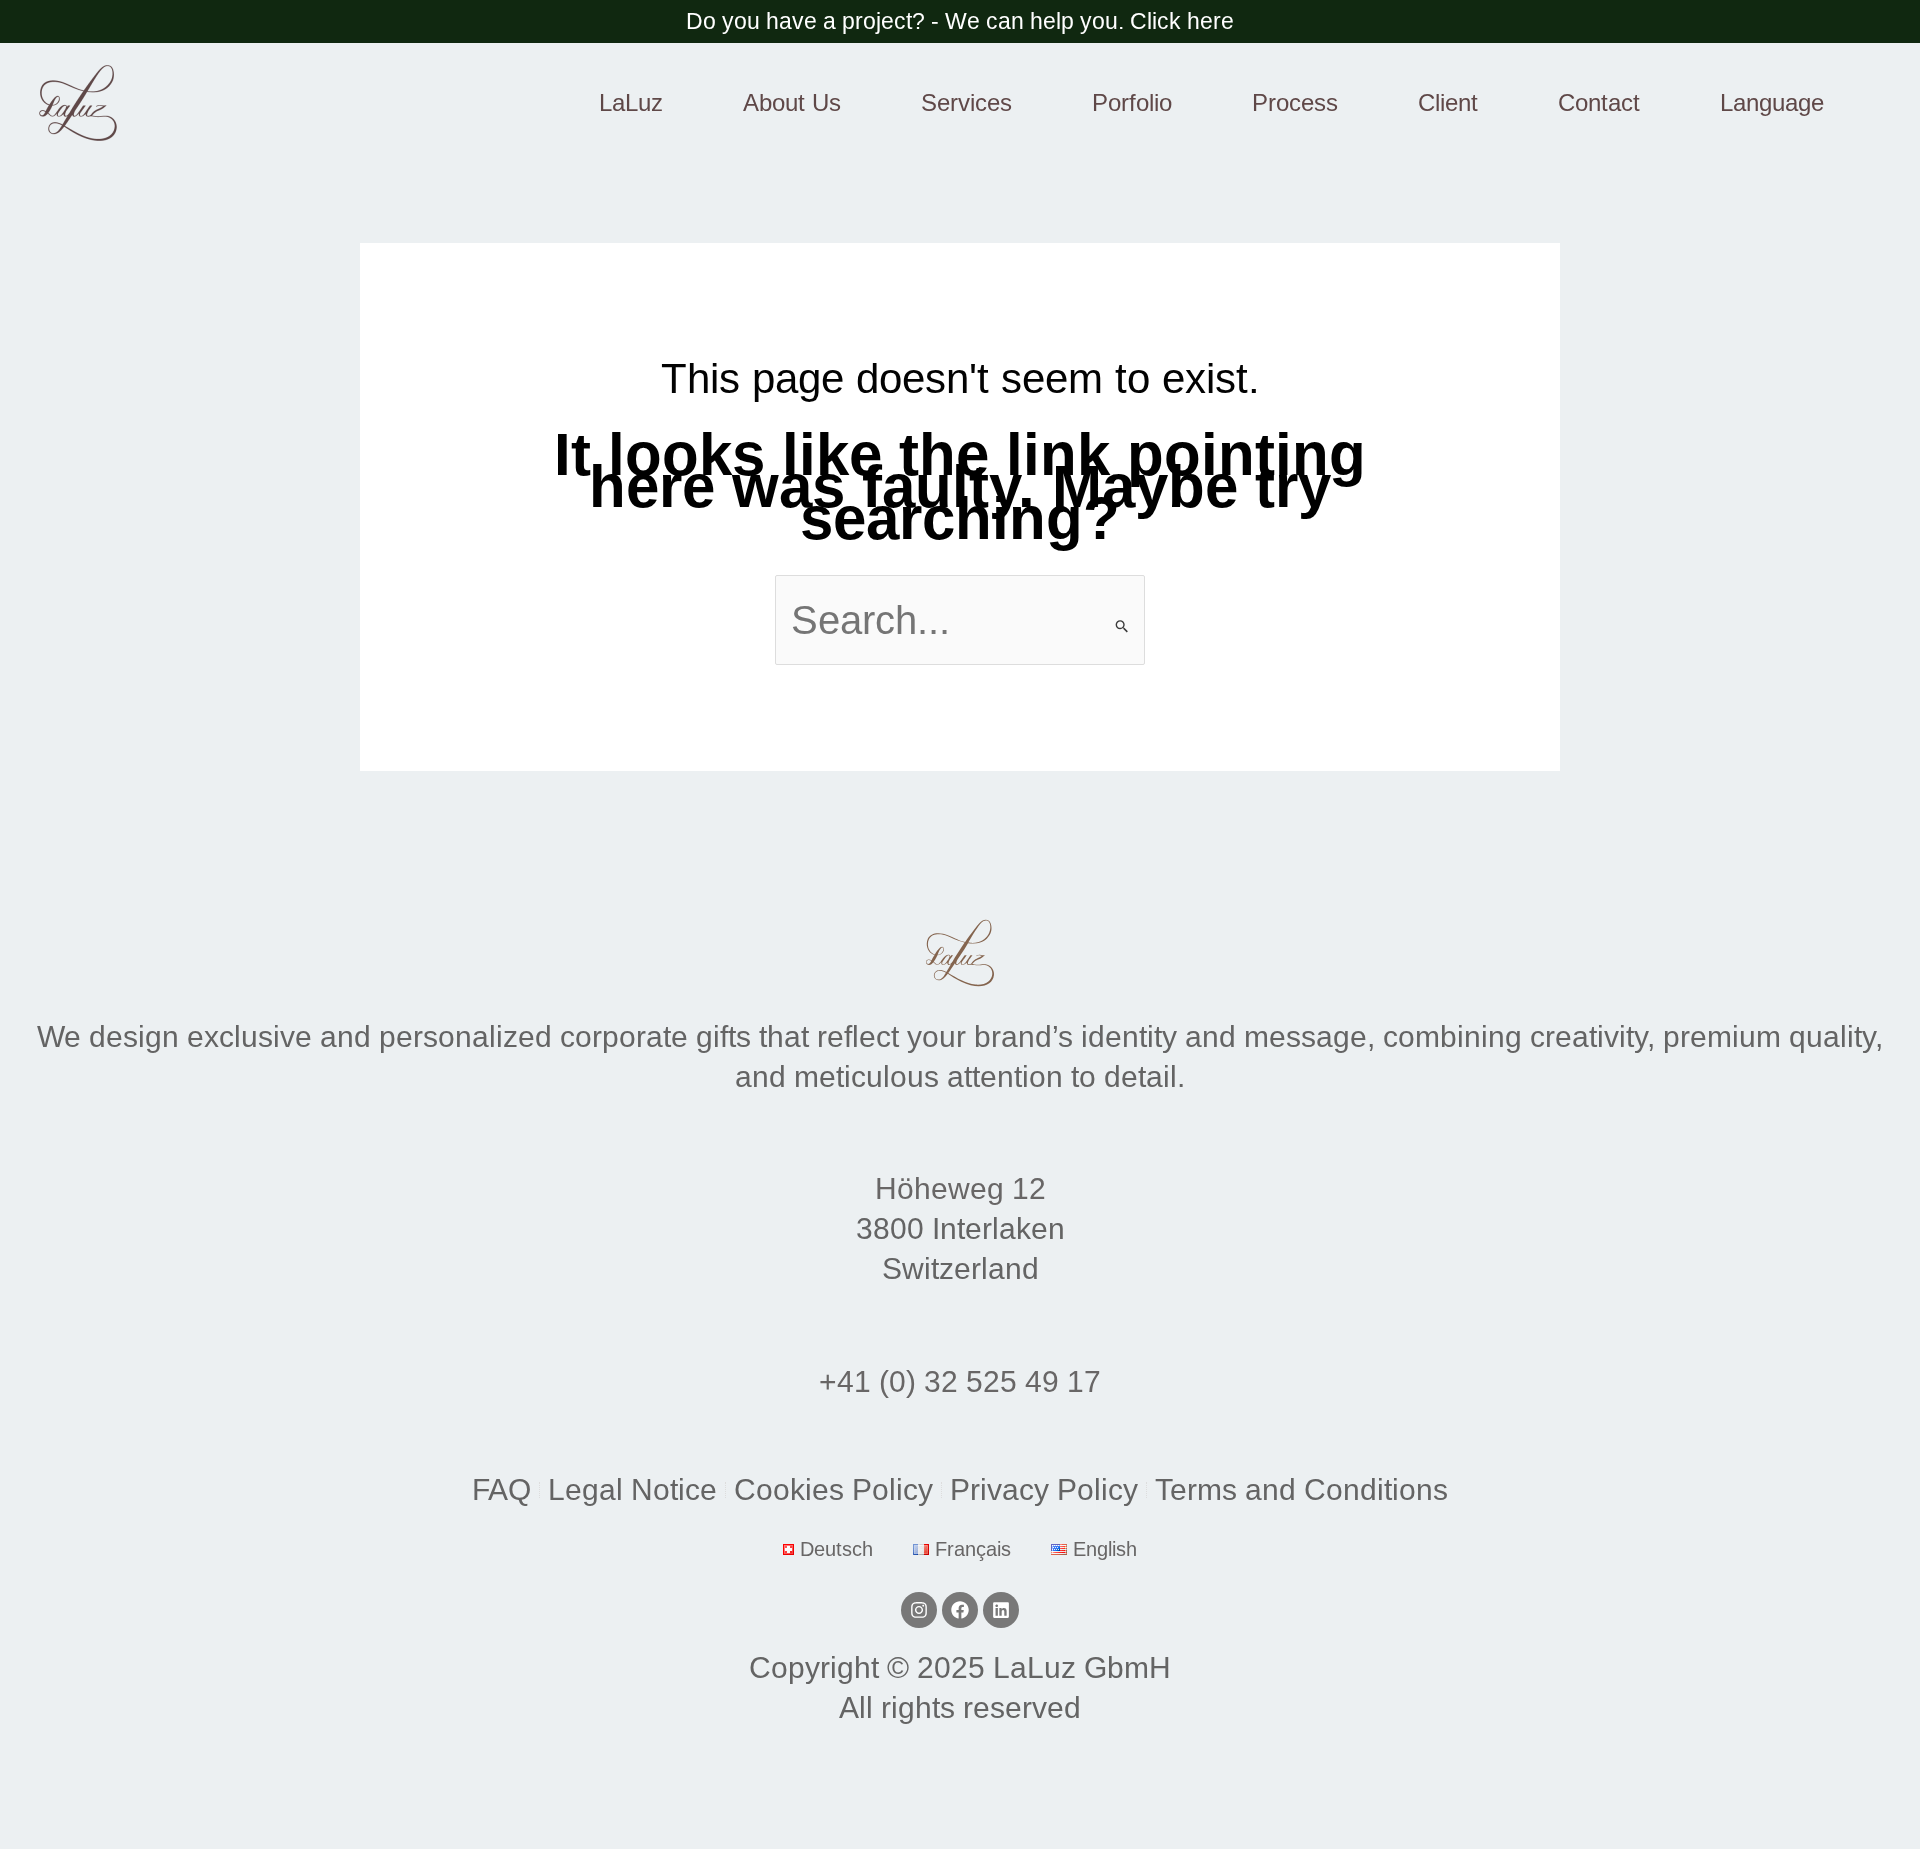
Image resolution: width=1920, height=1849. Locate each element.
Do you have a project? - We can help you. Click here (960, 21)
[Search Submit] (1122, 625)
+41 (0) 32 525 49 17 (960, 1381)
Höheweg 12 (960, 1188)
